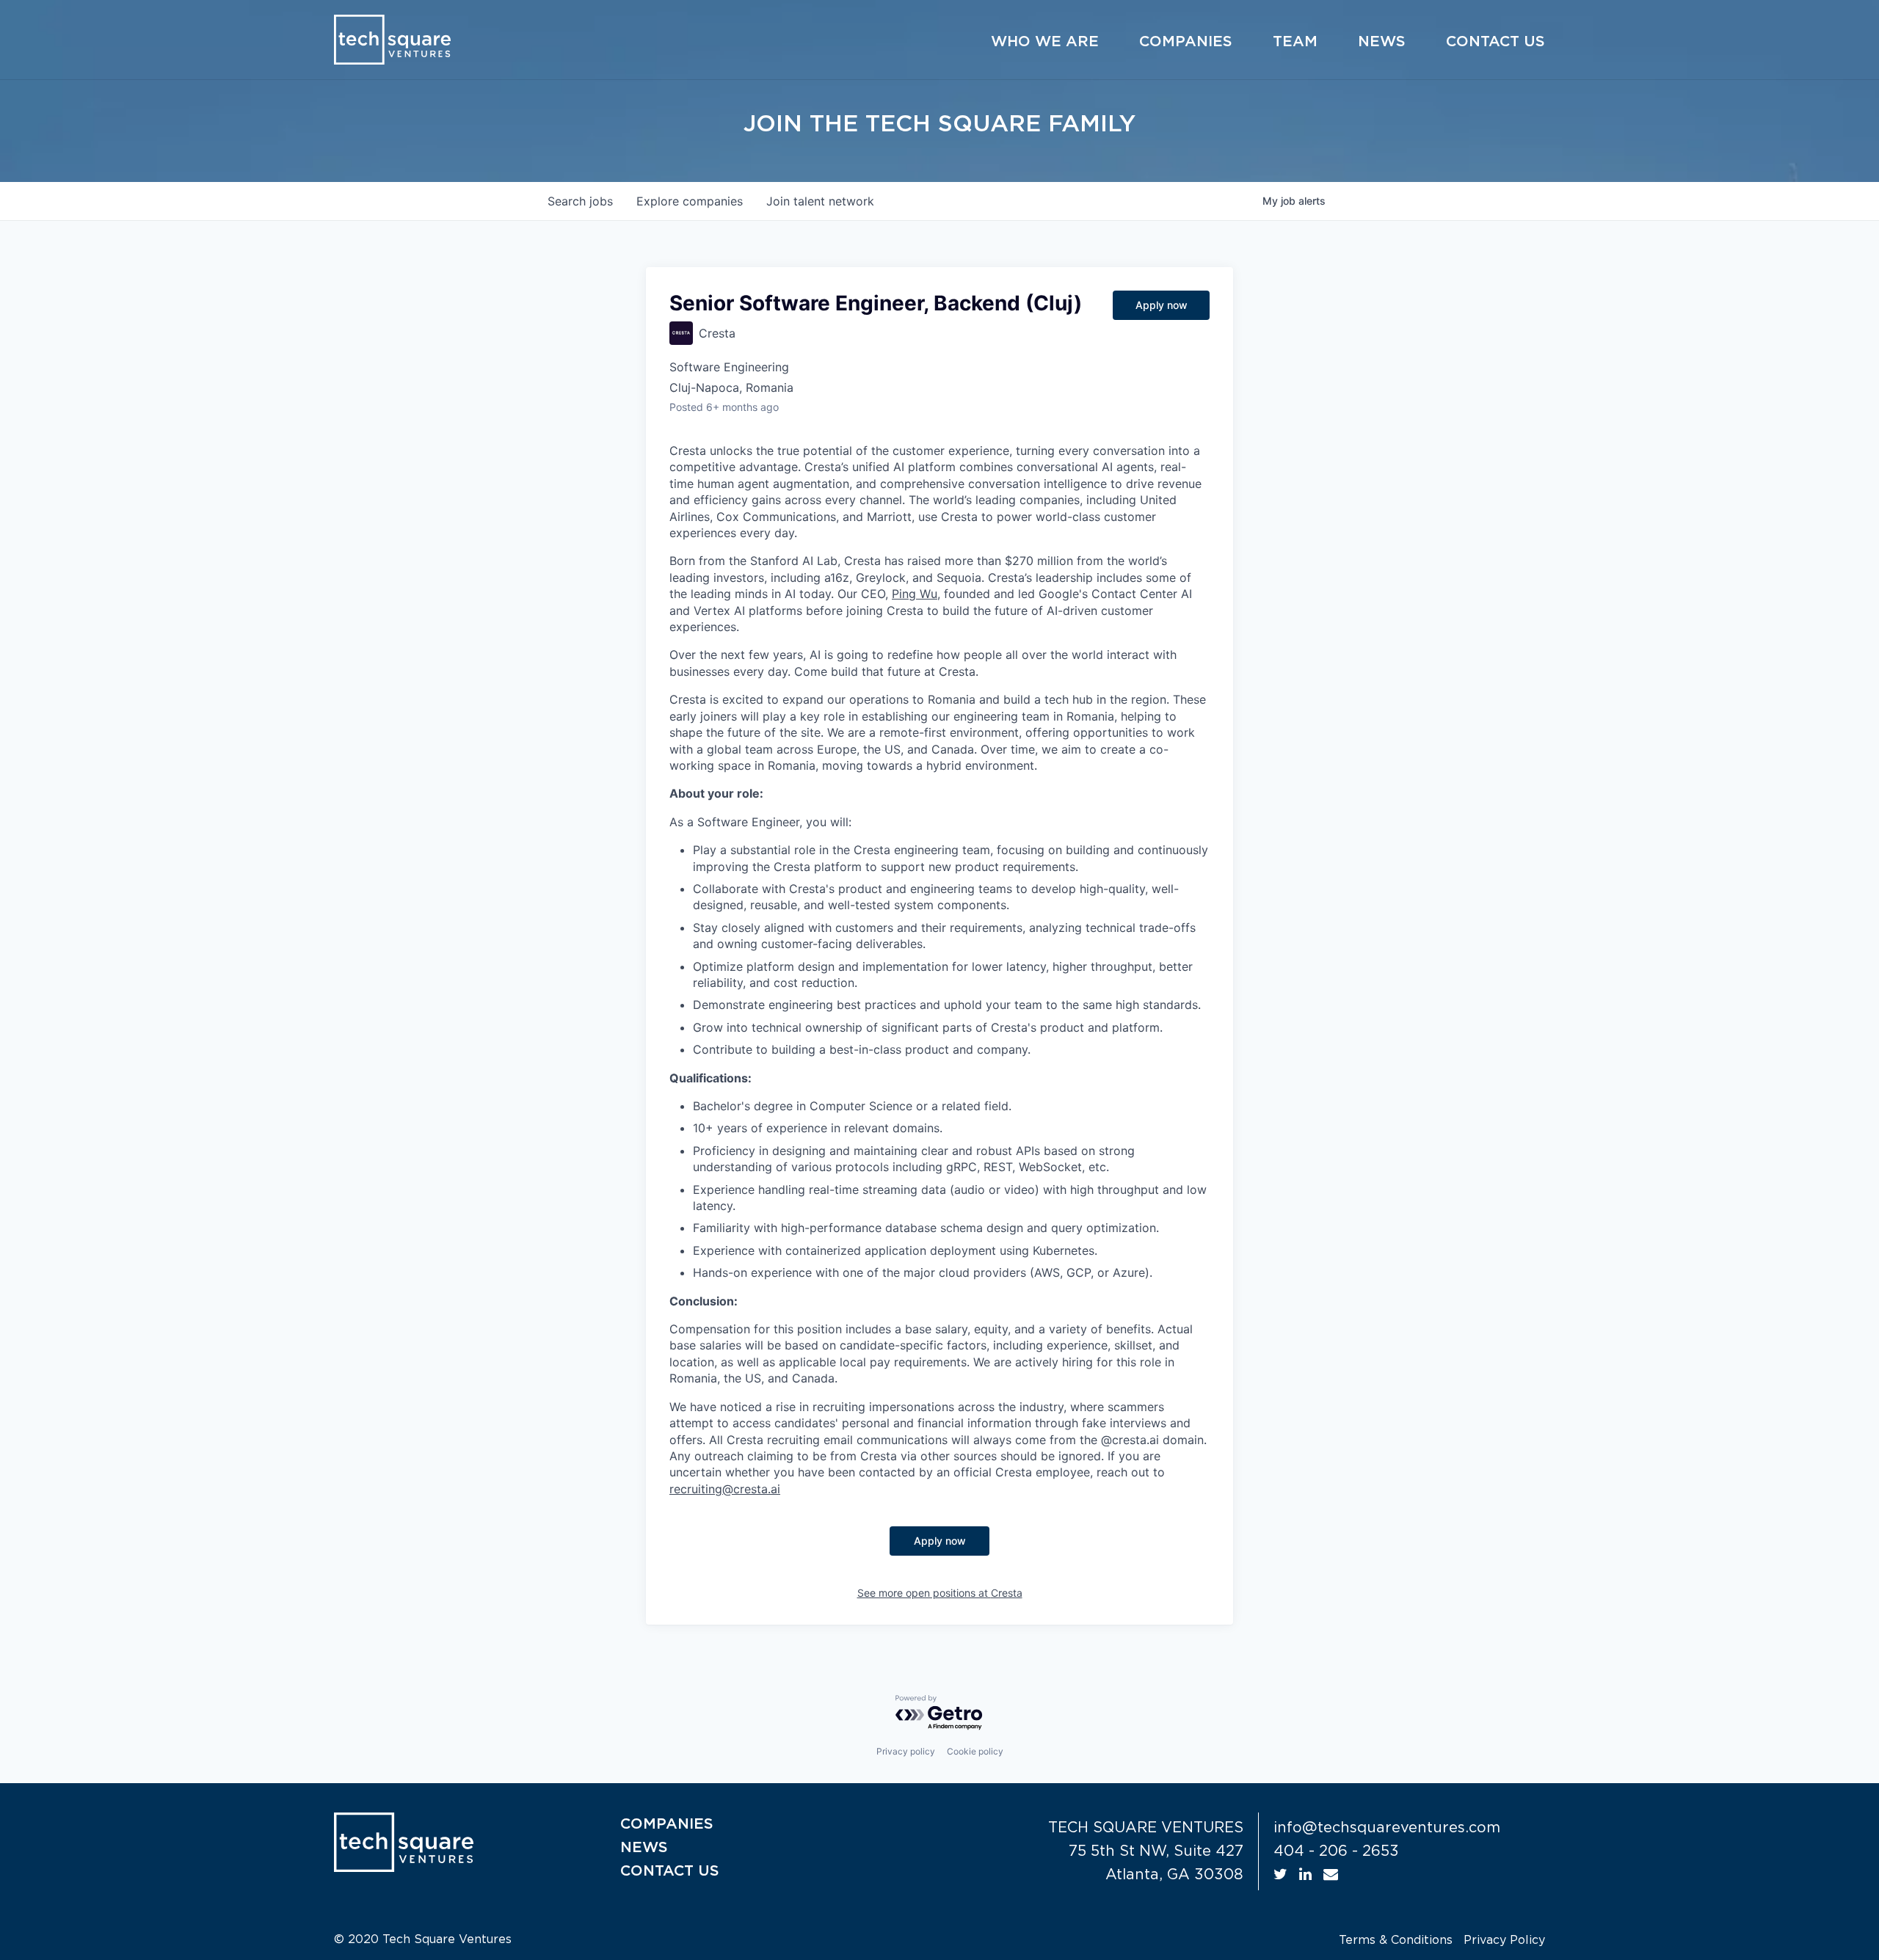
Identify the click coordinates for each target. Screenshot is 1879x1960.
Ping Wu (915, 594)
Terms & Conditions (1396, 1940)
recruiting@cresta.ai (725, 1489)
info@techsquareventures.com (1387, 1828)
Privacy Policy (1504, 1940)
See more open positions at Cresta (940, 1593)
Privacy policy (906, 1751)
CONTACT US (670, 1871)
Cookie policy (975, 1751)
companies (690, 201)
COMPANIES (667, 1824)
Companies (1186, 42)
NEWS (644, 1848)
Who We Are (1045, 42)
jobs (580, 201)
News (1382, 42)
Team (1295, 42)
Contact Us (1495, 42)
